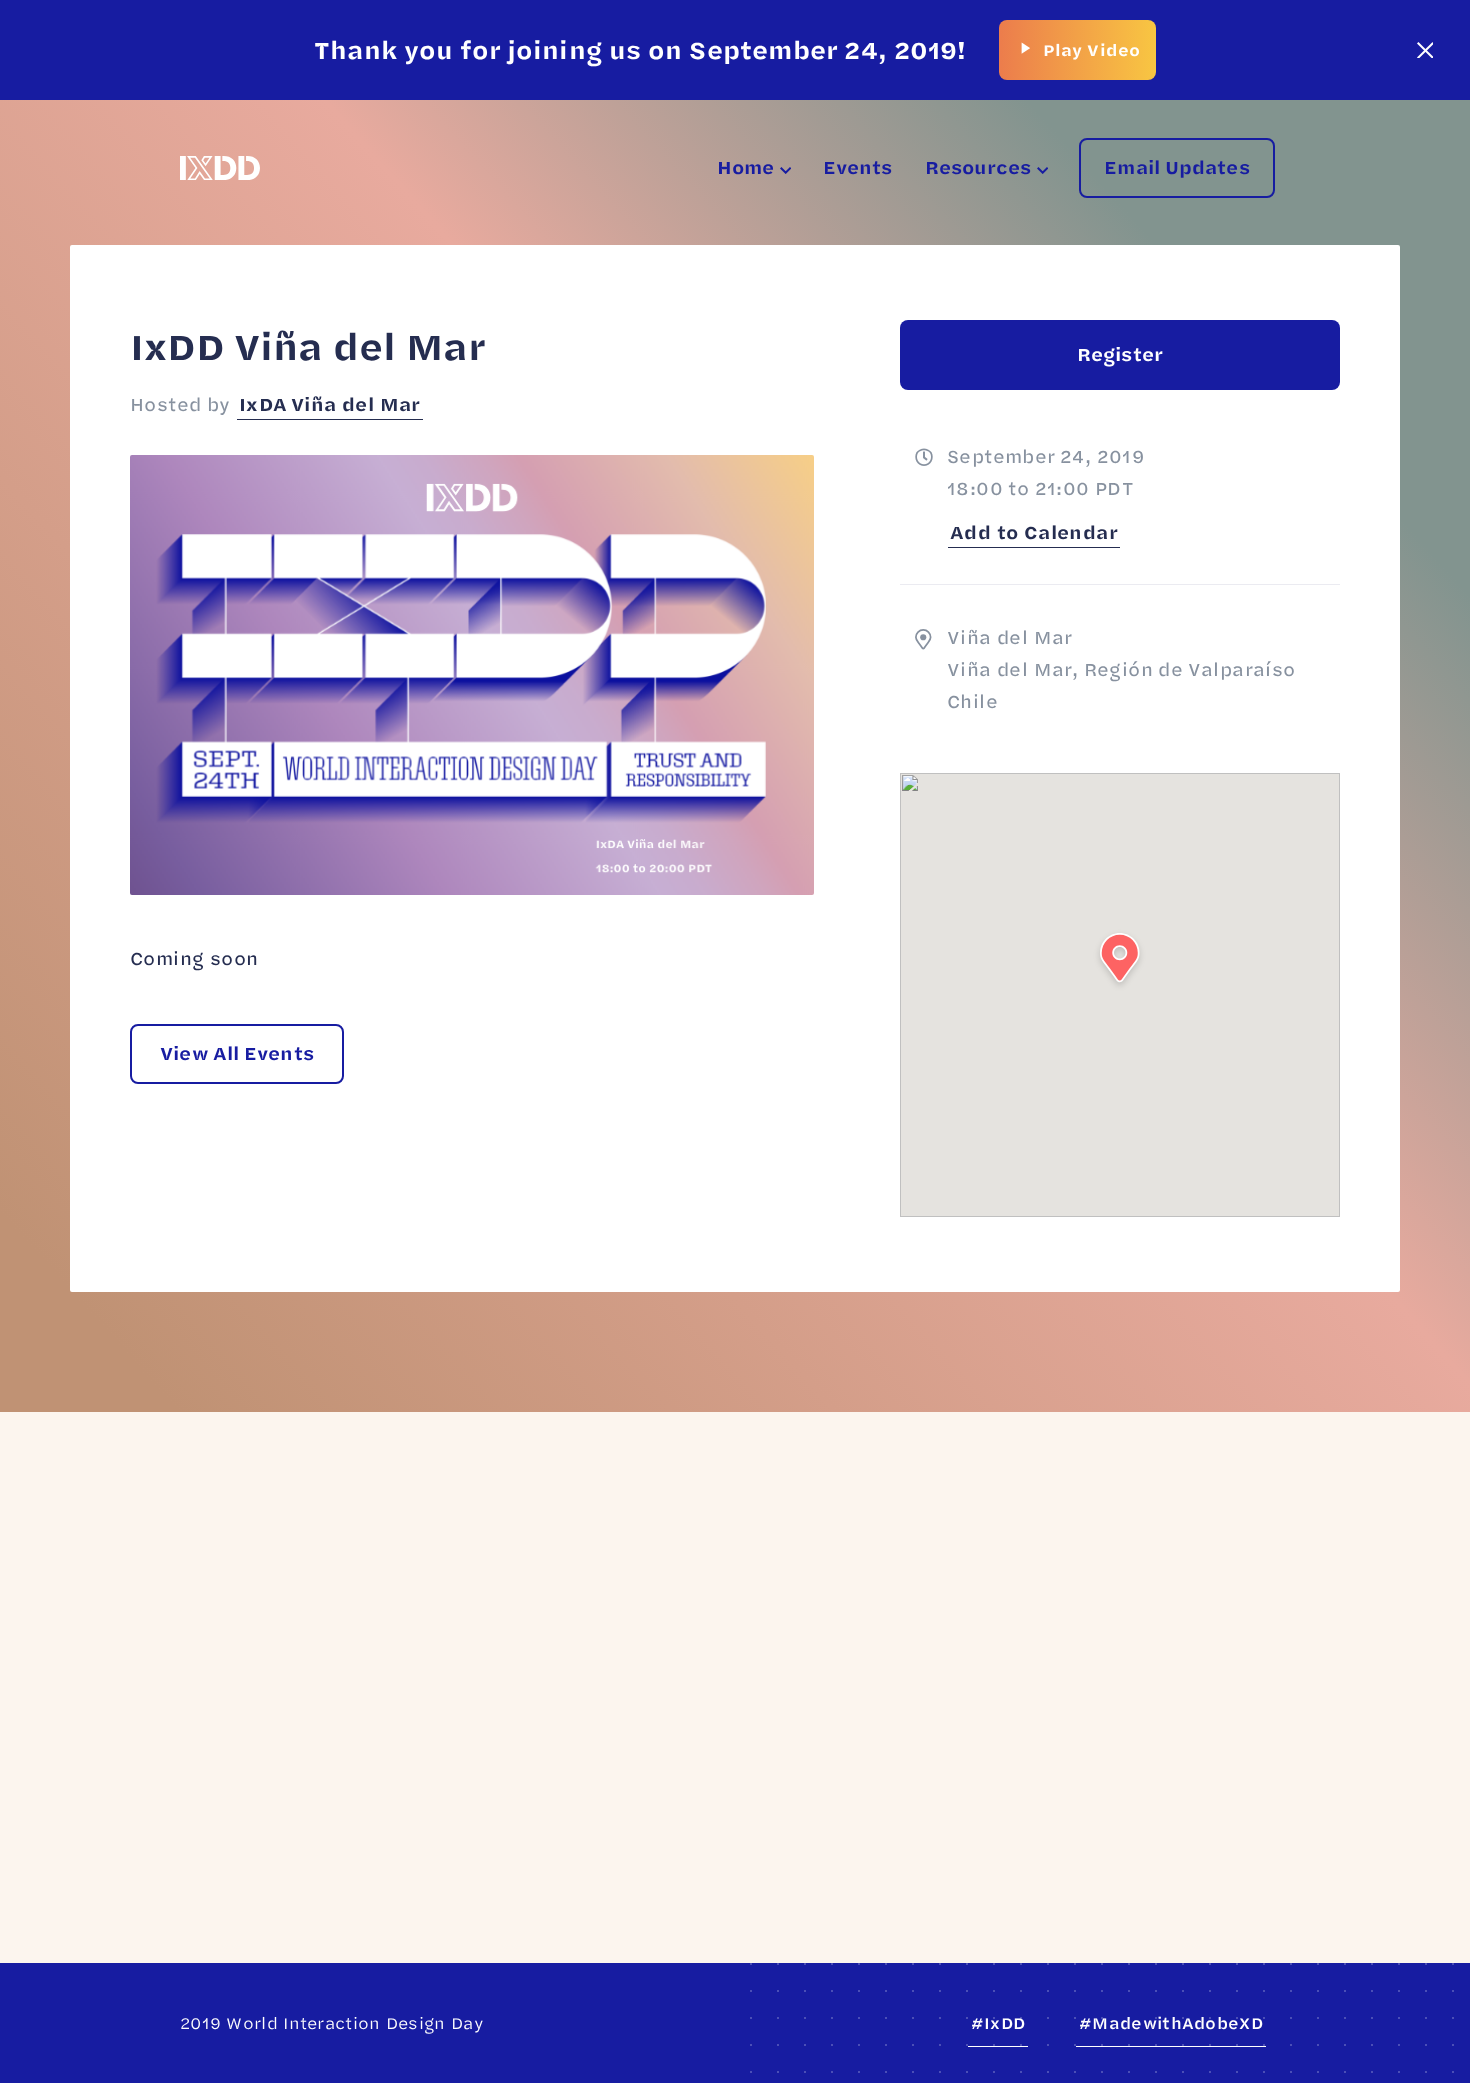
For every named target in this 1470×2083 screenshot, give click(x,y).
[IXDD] (220, 168)
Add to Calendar (1034, 532)
